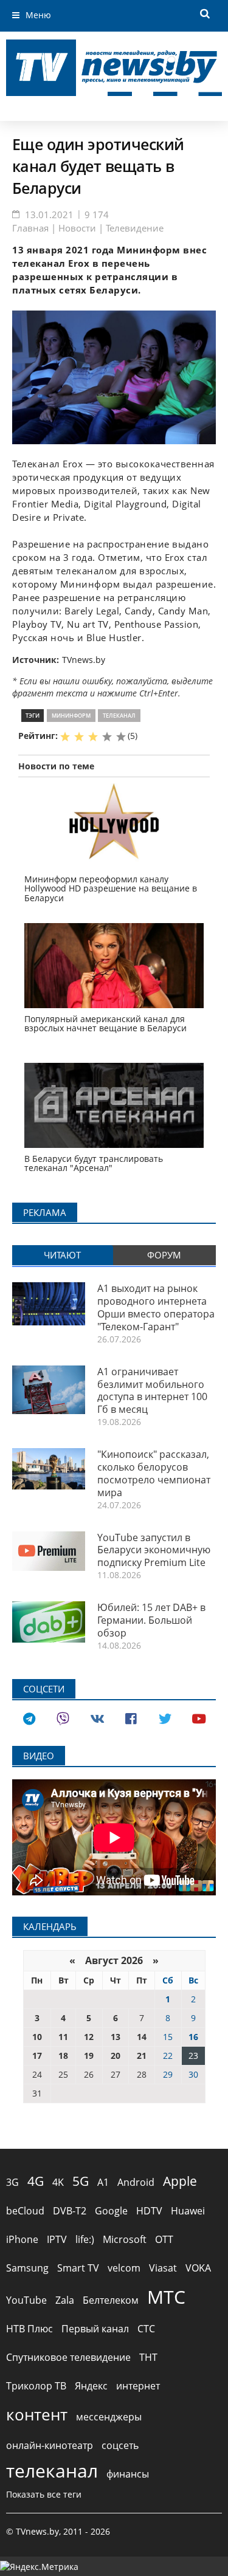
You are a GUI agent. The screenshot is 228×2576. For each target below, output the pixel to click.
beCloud (25, 2211)
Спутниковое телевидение (68, 2357)
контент (37, 2414)
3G (12, 2182)
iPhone (22, 2239)
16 (193, 2037)
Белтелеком (111, 2300)
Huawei (188, 2211)
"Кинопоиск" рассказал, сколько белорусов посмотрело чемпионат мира (154, 1473)
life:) (85, 2239)
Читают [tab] (62, 1255)
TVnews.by (84, 660)
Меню (38, 15)
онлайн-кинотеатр (50, 2445)
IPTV (57, 2239)
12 (89, 2037)
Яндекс (91, 2386)
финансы (128, 2474)
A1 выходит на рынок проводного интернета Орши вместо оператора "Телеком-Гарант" (156, 1307)
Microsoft (125, 2239)
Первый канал (95, 2329)
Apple (180, 2181)
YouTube (26, 2300)
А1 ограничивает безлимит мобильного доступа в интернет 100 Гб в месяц (152, 1390)
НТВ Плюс (29, 2329)
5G (81, 2181)
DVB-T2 (70, 2211)
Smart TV (78, 2268)
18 (63, 2056)
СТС (146, 2329)
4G (36, 2181)
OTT (164, 2239)
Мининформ (71, 716)
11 (63, 2037)
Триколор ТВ (36, 2386)
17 (37, 2056)
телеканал (119, 716)
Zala (65, 2300)
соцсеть (120, 2445)
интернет (138, 2386)
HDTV (149, 2211)
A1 (103, 2182)
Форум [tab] (164, 1255)
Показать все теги (44, 2494)
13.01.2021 (49, 215)
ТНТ (148, 2357)
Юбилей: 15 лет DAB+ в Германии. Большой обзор (151, 1620)
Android (136, 2182)
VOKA (198, 2268)
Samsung (27, 2268)
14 (142, 2037)
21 (142, 2056)
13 (116, 2037)
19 (89, 2056)
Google (111, 2211)
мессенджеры (109, 2417)
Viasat (163, 2268)
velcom (124, 2268)
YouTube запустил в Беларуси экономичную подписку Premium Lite (154, 1550)
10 (37, 2037)
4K (58, 2182)
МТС (166, 2297)
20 (116, 2056)
